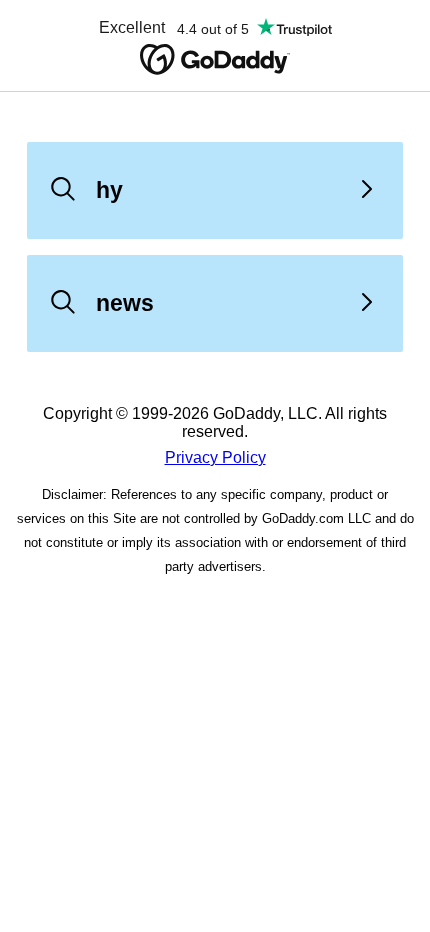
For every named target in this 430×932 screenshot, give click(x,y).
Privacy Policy (215, 457)
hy (109, 190)
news (125, 303)
